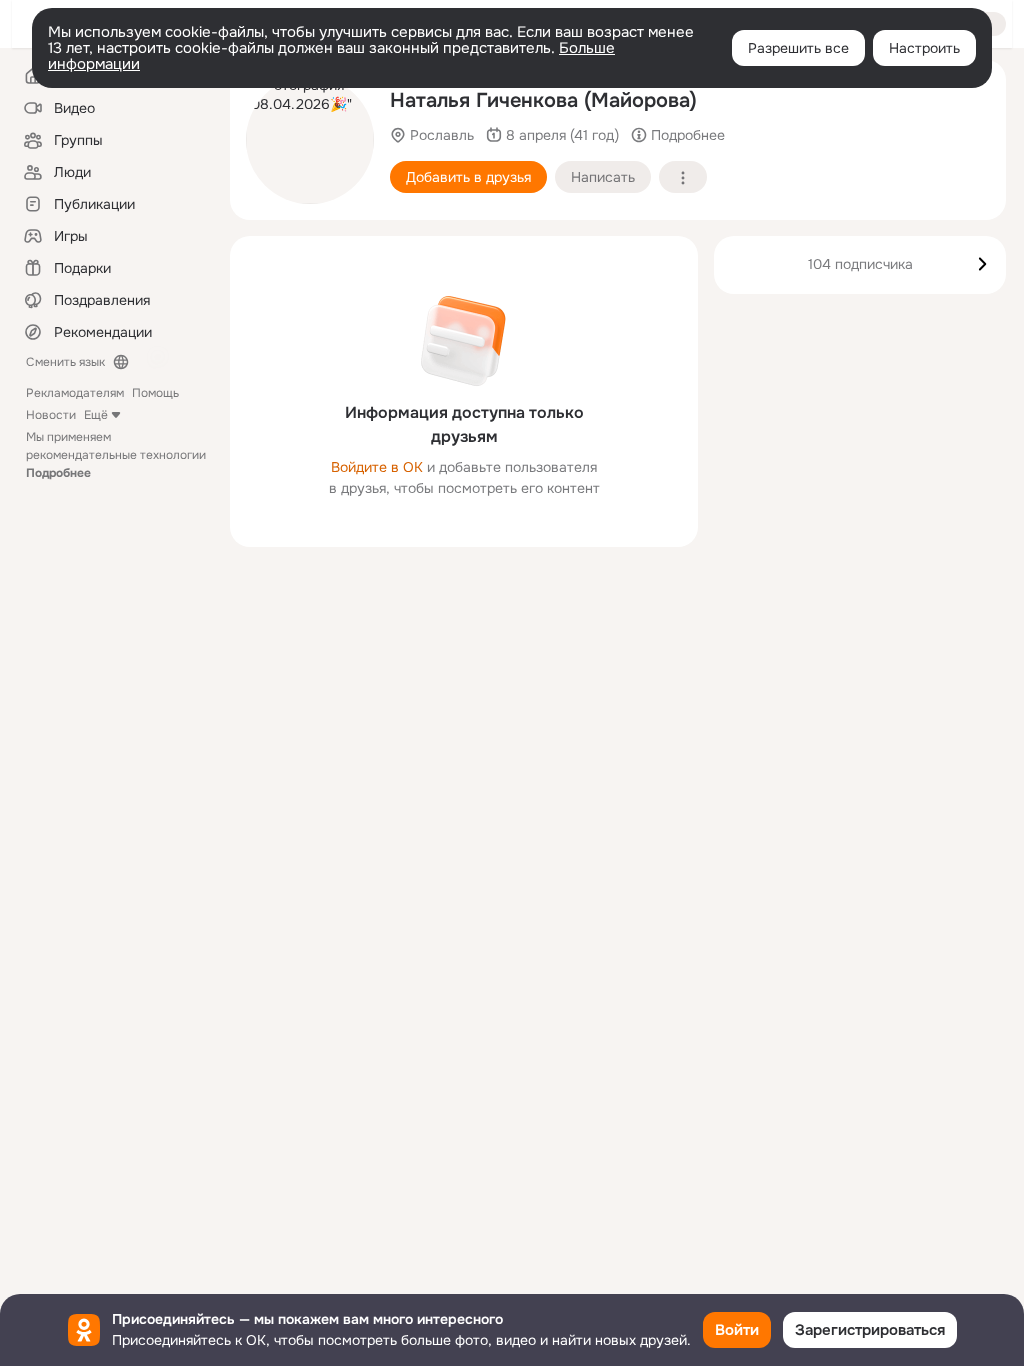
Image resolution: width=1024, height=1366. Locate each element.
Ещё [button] (96, 415)
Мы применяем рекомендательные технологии (116, 455)
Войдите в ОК (377, 467)
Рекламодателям (75, 393)
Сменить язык (65, 362)
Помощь (155, 393)
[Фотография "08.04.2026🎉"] (310, 140)
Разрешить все (798, 48)
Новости (51, 415)
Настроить (924, 48)
